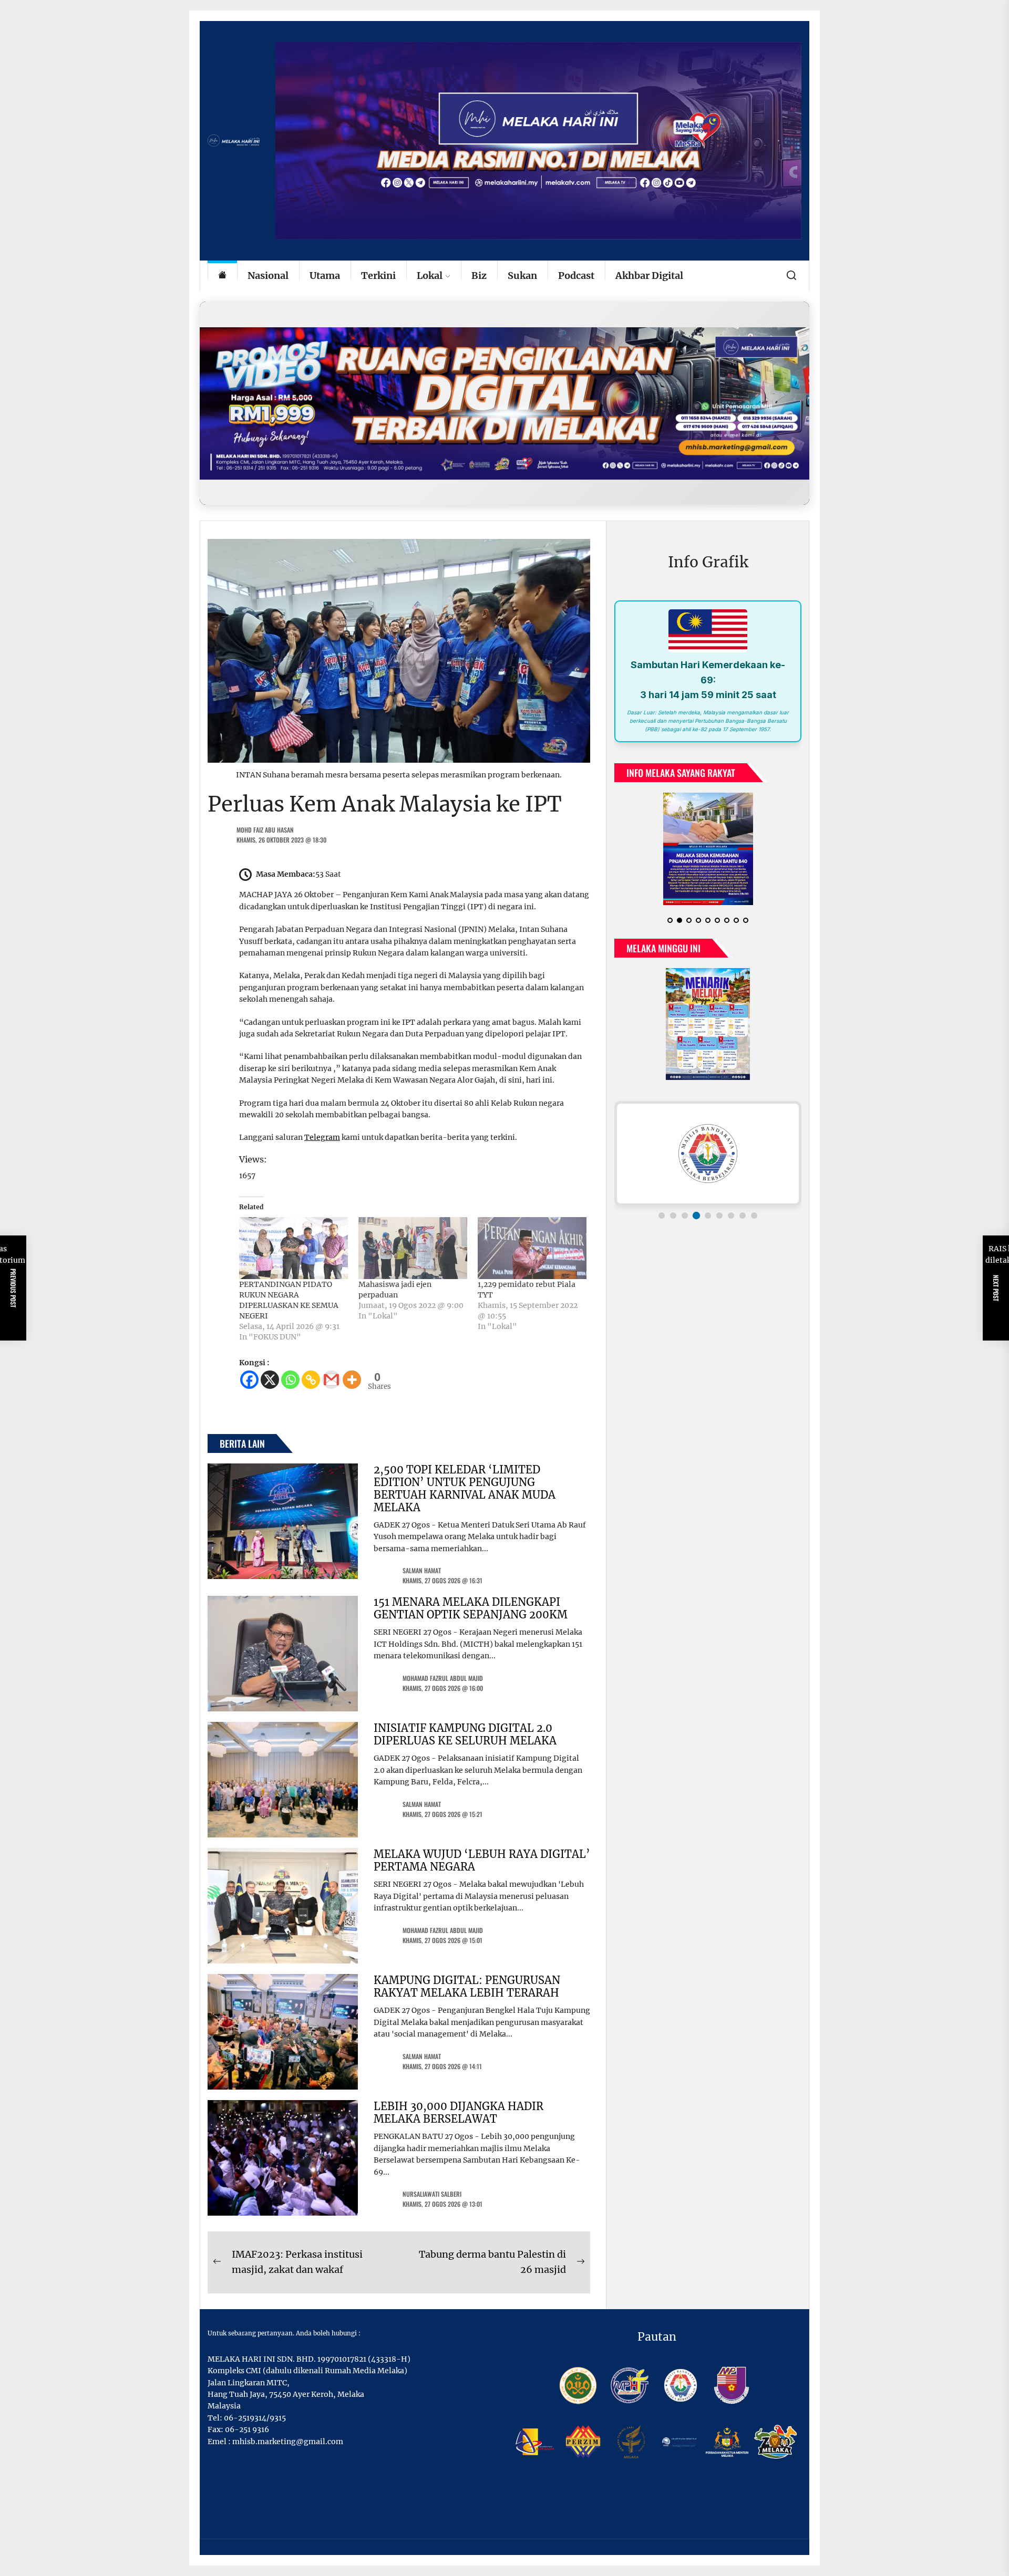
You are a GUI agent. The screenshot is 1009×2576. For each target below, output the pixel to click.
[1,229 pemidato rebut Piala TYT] (532, 1248)
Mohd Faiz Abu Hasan (265, 830)
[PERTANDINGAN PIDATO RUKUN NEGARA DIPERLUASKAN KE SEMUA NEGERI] (294, 1248)
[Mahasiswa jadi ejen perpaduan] (413, 1248)
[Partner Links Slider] (708, 1162)
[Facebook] (249, 1380)
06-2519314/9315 (255, 2418)
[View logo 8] (743, 1224)
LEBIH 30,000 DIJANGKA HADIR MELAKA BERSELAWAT (459, 2112)
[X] (270, 1380)
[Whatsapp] (290, 1380)
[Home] (222, 276)
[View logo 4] (696, 1224)
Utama (325, 276)
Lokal (430, 276)
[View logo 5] (708, 1224)
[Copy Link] (311, 1380)
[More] (352, 1380)
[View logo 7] (731, 1224)
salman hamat (422, 1570)
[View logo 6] (719, 1224)
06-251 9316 (247, 2429)
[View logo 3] (685, 1224)
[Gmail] (331, 1380)
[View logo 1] (662, 1224)
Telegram (322, 1137)
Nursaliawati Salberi (432, 2194)
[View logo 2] (673, 1224)
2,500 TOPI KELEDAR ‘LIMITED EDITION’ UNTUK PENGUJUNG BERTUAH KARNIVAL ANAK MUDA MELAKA (465, 1488)
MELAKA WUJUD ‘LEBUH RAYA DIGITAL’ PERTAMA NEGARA (482, 1860)
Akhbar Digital (649, 276)
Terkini (378, 276)
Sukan (522, 276)
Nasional (268, 276)
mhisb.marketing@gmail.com (288, 2442)
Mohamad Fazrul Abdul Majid (443, 1678)
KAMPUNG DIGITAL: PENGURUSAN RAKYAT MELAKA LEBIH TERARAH (467, 1986)
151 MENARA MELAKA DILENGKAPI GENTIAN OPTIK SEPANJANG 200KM (471, 1608)
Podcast (576, 276)
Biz (479, 276)
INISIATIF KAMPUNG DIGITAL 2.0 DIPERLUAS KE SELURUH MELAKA (465, 1734)
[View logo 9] (754, 1224)
